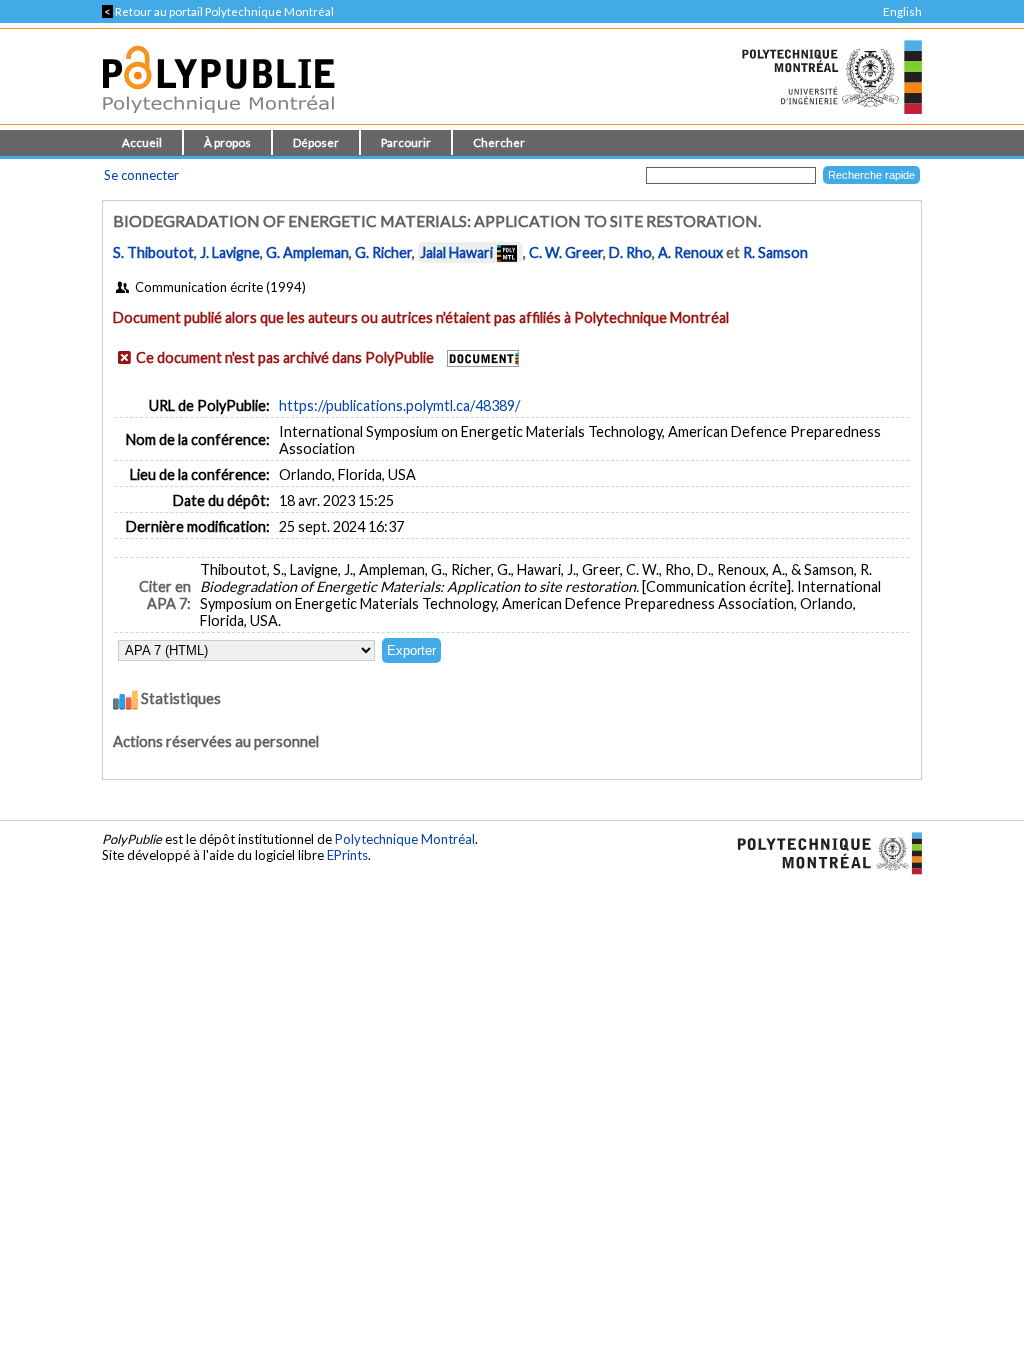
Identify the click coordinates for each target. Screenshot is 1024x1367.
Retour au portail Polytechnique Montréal (218, 11)
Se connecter (141, 175)
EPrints (347, 855)
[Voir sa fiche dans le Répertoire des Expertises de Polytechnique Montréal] (507, 252)
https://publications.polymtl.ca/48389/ (399, 405)
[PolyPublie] (218, 118)
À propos (227, 142)
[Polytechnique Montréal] (821, 852)
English (902, 11)
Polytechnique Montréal (405, 839)
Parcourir (406, 142)
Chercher (499, 142)
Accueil (142, 142)
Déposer (316, 142)
